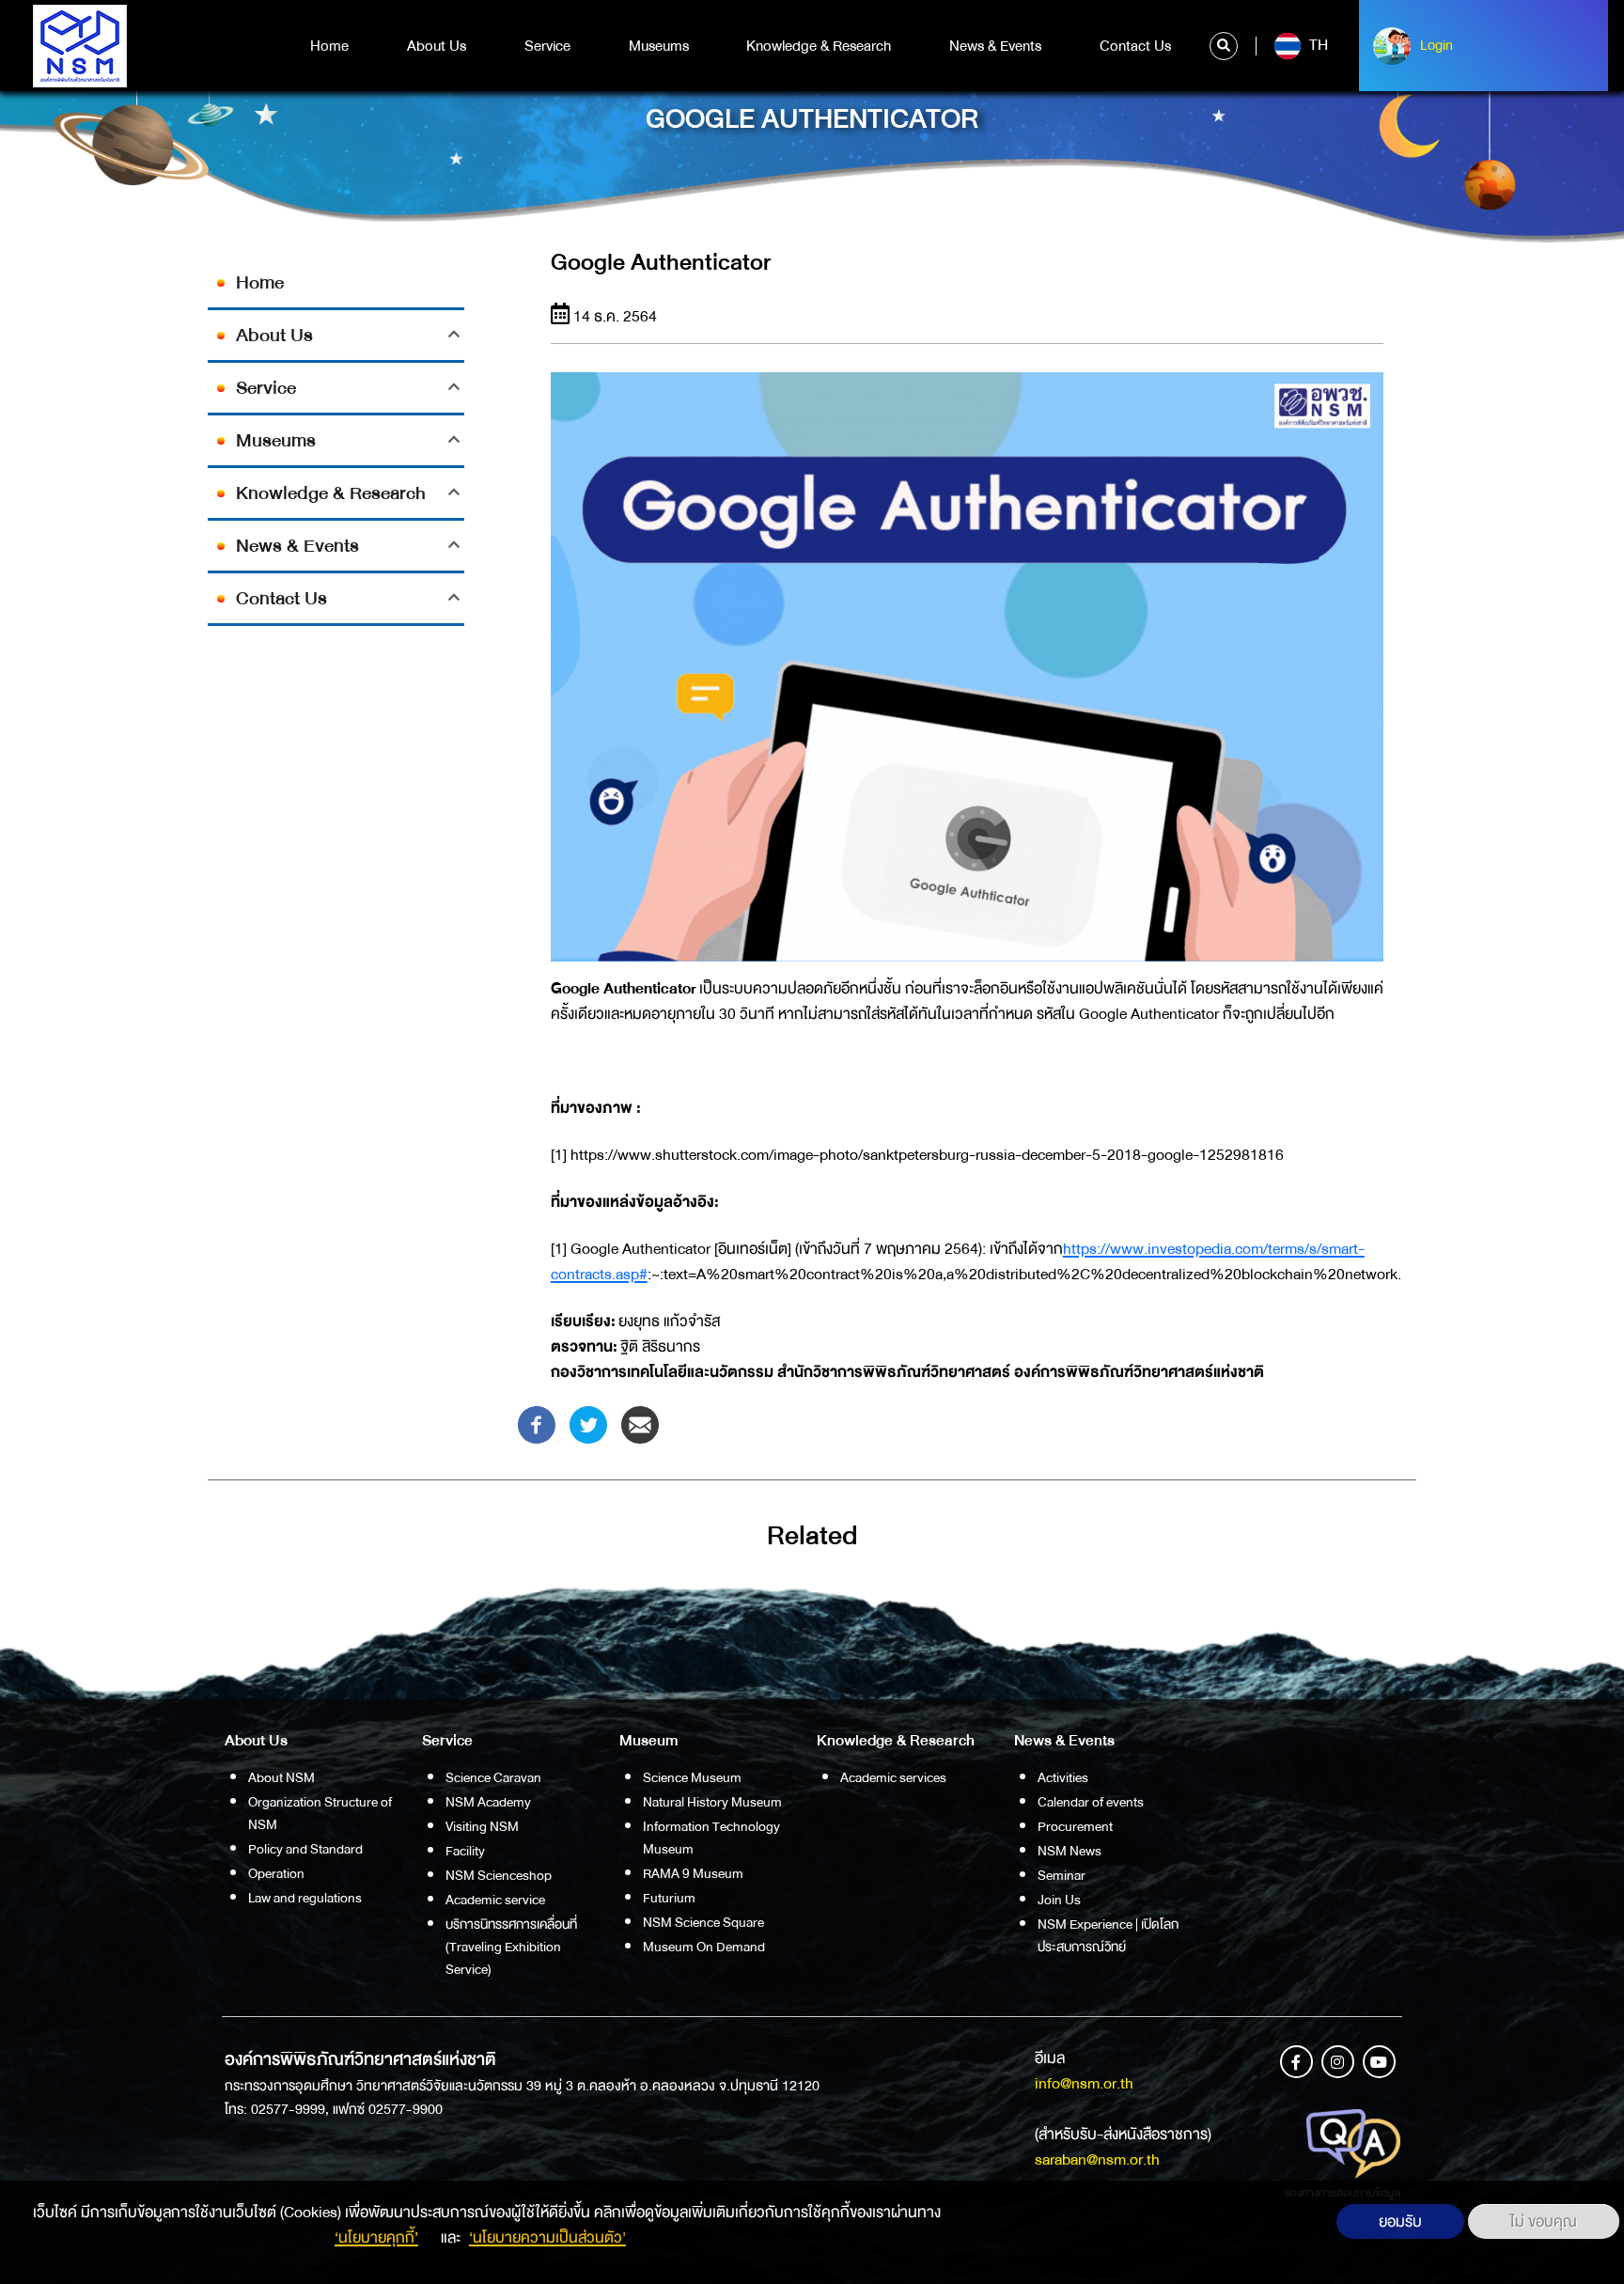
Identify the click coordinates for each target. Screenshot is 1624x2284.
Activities (1063, 1777)
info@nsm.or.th (1084, 2083)
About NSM (281, 1777)
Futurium (669, 1898)
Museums (659, 46)
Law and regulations (305, 1898)
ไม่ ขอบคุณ (1544, 2221)
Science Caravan (493, 1777)
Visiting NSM (482, 1826)
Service (547, 46)
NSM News (1070, 1851)
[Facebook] (537, 1424)
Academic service (495, 1900)
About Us (437, 46)
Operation (276, 1873)
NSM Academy (488, 1802)
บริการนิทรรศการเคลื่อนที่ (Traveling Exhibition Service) (511, 1947)
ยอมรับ (1400, 2221)
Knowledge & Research (819, 46)
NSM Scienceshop (499, 1875)
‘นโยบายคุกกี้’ (376, 2237)
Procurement (1075, 1826)
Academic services (893, 1777)
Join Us (1059, 1900)
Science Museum (692, 1777)
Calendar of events (1091, 1802)
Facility (465, 1851)
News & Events (995, 46)
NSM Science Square (703, 1922)
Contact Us (1135, 46)
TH (1317, 45)
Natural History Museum (712, 1802)
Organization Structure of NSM (320, 1813)
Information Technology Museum (711, 1838)
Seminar (1062, 1875)
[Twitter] (588, 1424)
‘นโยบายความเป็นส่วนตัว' (547, 2237)
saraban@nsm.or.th (1097, 2159)
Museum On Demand (704, 1947)
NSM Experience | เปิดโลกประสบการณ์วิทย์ (1108, 1935)
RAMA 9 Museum (693, 1873)
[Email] (640, 1424)
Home (329, 46)
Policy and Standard (305, 1849)
